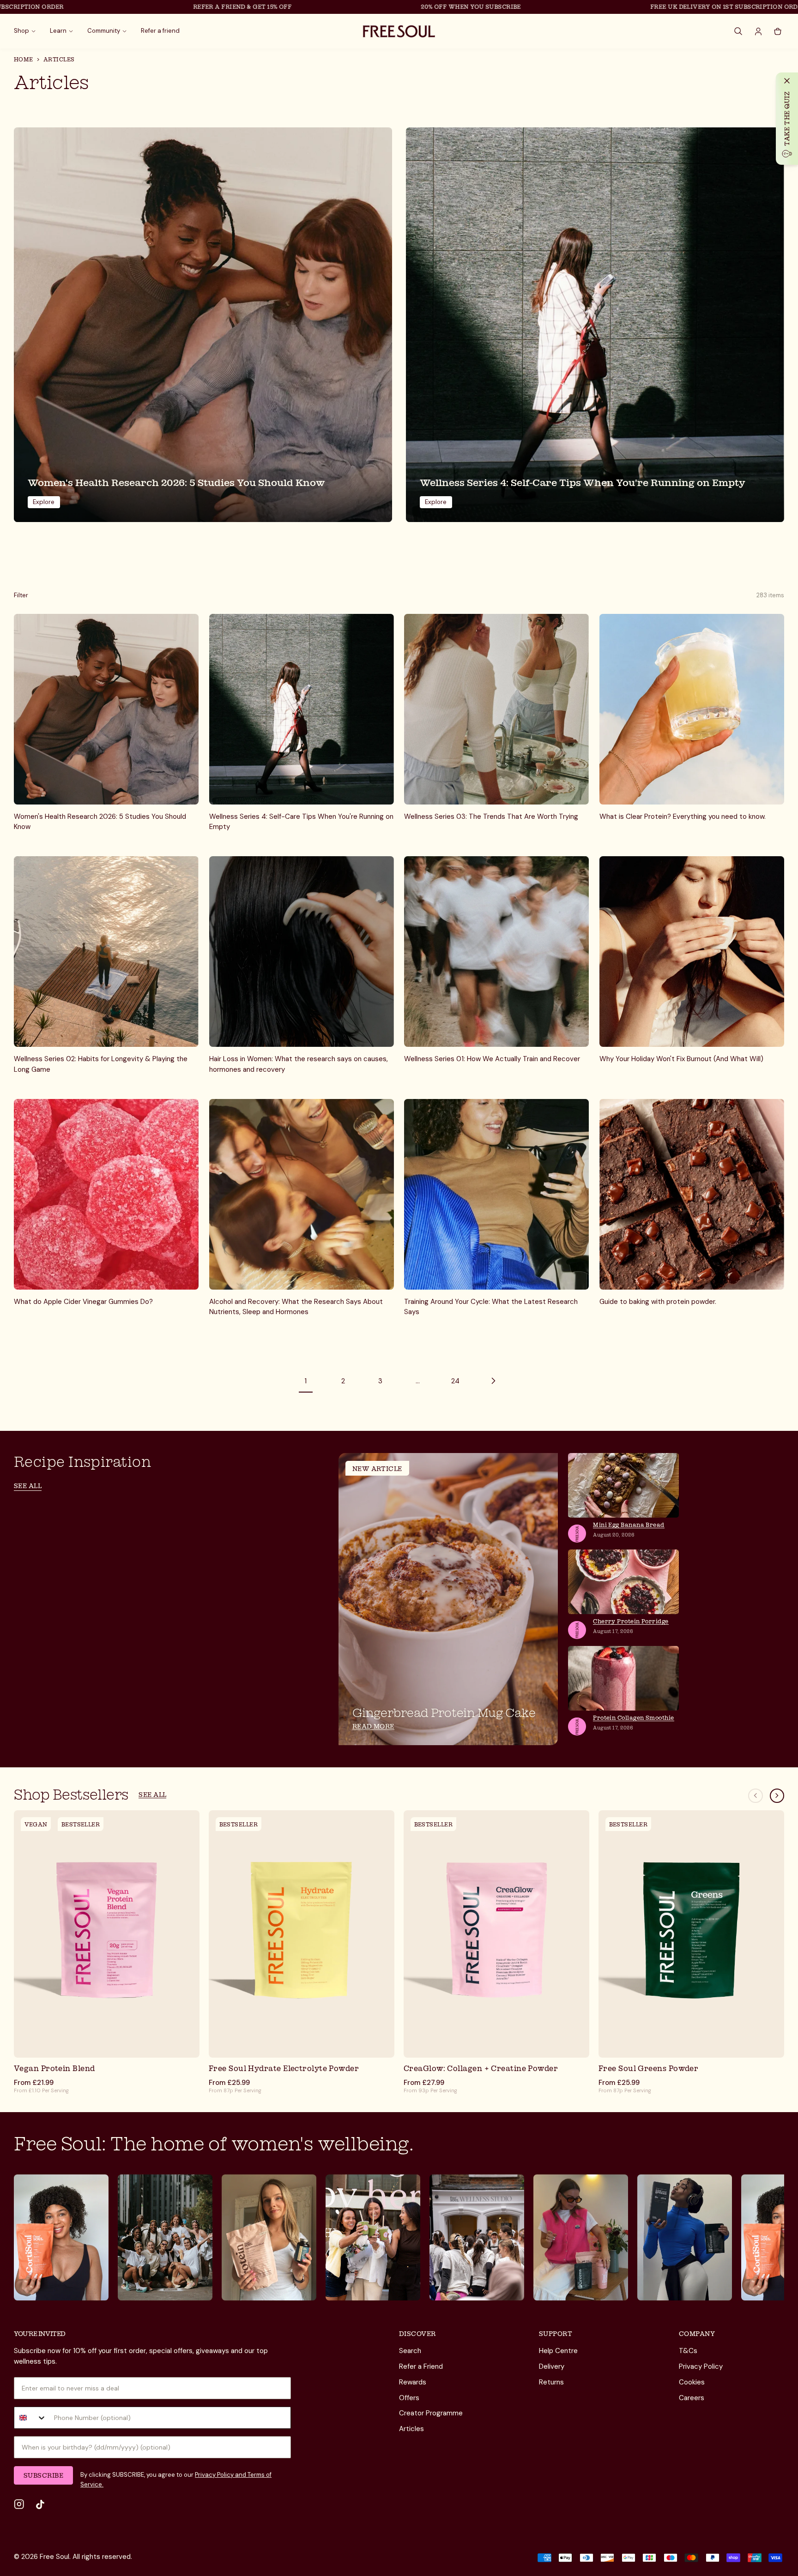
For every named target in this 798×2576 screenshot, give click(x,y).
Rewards (413, 2382)
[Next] (777, 1796)
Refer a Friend (421, 2366)
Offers (409, 2398)
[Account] (758, 31)
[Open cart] (778, 31)
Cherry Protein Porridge (631, 1621)
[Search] (739, 31)
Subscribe (43, 2475)
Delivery (552, 2366)
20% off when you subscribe (384, 7)
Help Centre (558, 2351)
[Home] (399, 31)
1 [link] (305, 1381)
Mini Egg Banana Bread (629, 1525)
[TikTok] (40, 2504)
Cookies (692, 2382)
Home (24, 59)
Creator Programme (431, 2413)
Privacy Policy (701, 2366)
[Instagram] (19, 2504)
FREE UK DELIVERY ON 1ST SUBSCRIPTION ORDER (641, 7)
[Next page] (493, 1381)
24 (455, 1381)
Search (410, 2351)
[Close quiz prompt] (787, 81)
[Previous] (756, 1796)
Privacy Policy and (221, 2475)
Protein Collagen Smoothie (633, 1718)
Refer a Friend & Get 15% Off (155, 7)
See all (28, 1486)
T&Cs (688, 2351)
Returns (551, 2382)
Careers (692, 2398)
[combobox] (30, 2418)
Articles (411, 2429)
